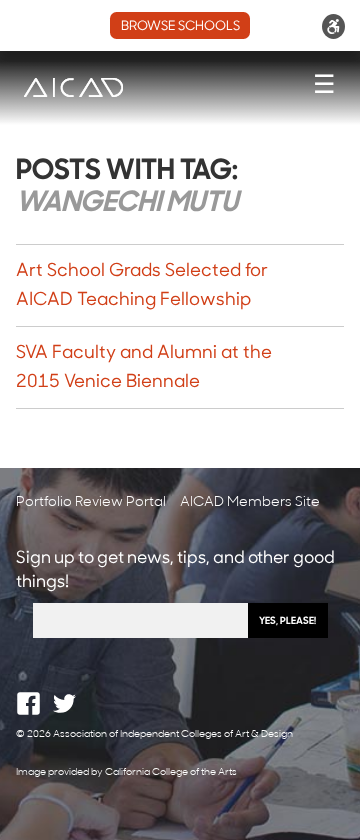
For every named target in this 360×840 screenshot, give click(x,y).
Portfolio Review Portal (91, 502)
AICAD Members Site (250, 502)
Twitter (64, 703)
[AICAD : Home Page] (73, 87)
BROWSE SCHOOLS (180, 26)
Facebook (28, 703)
